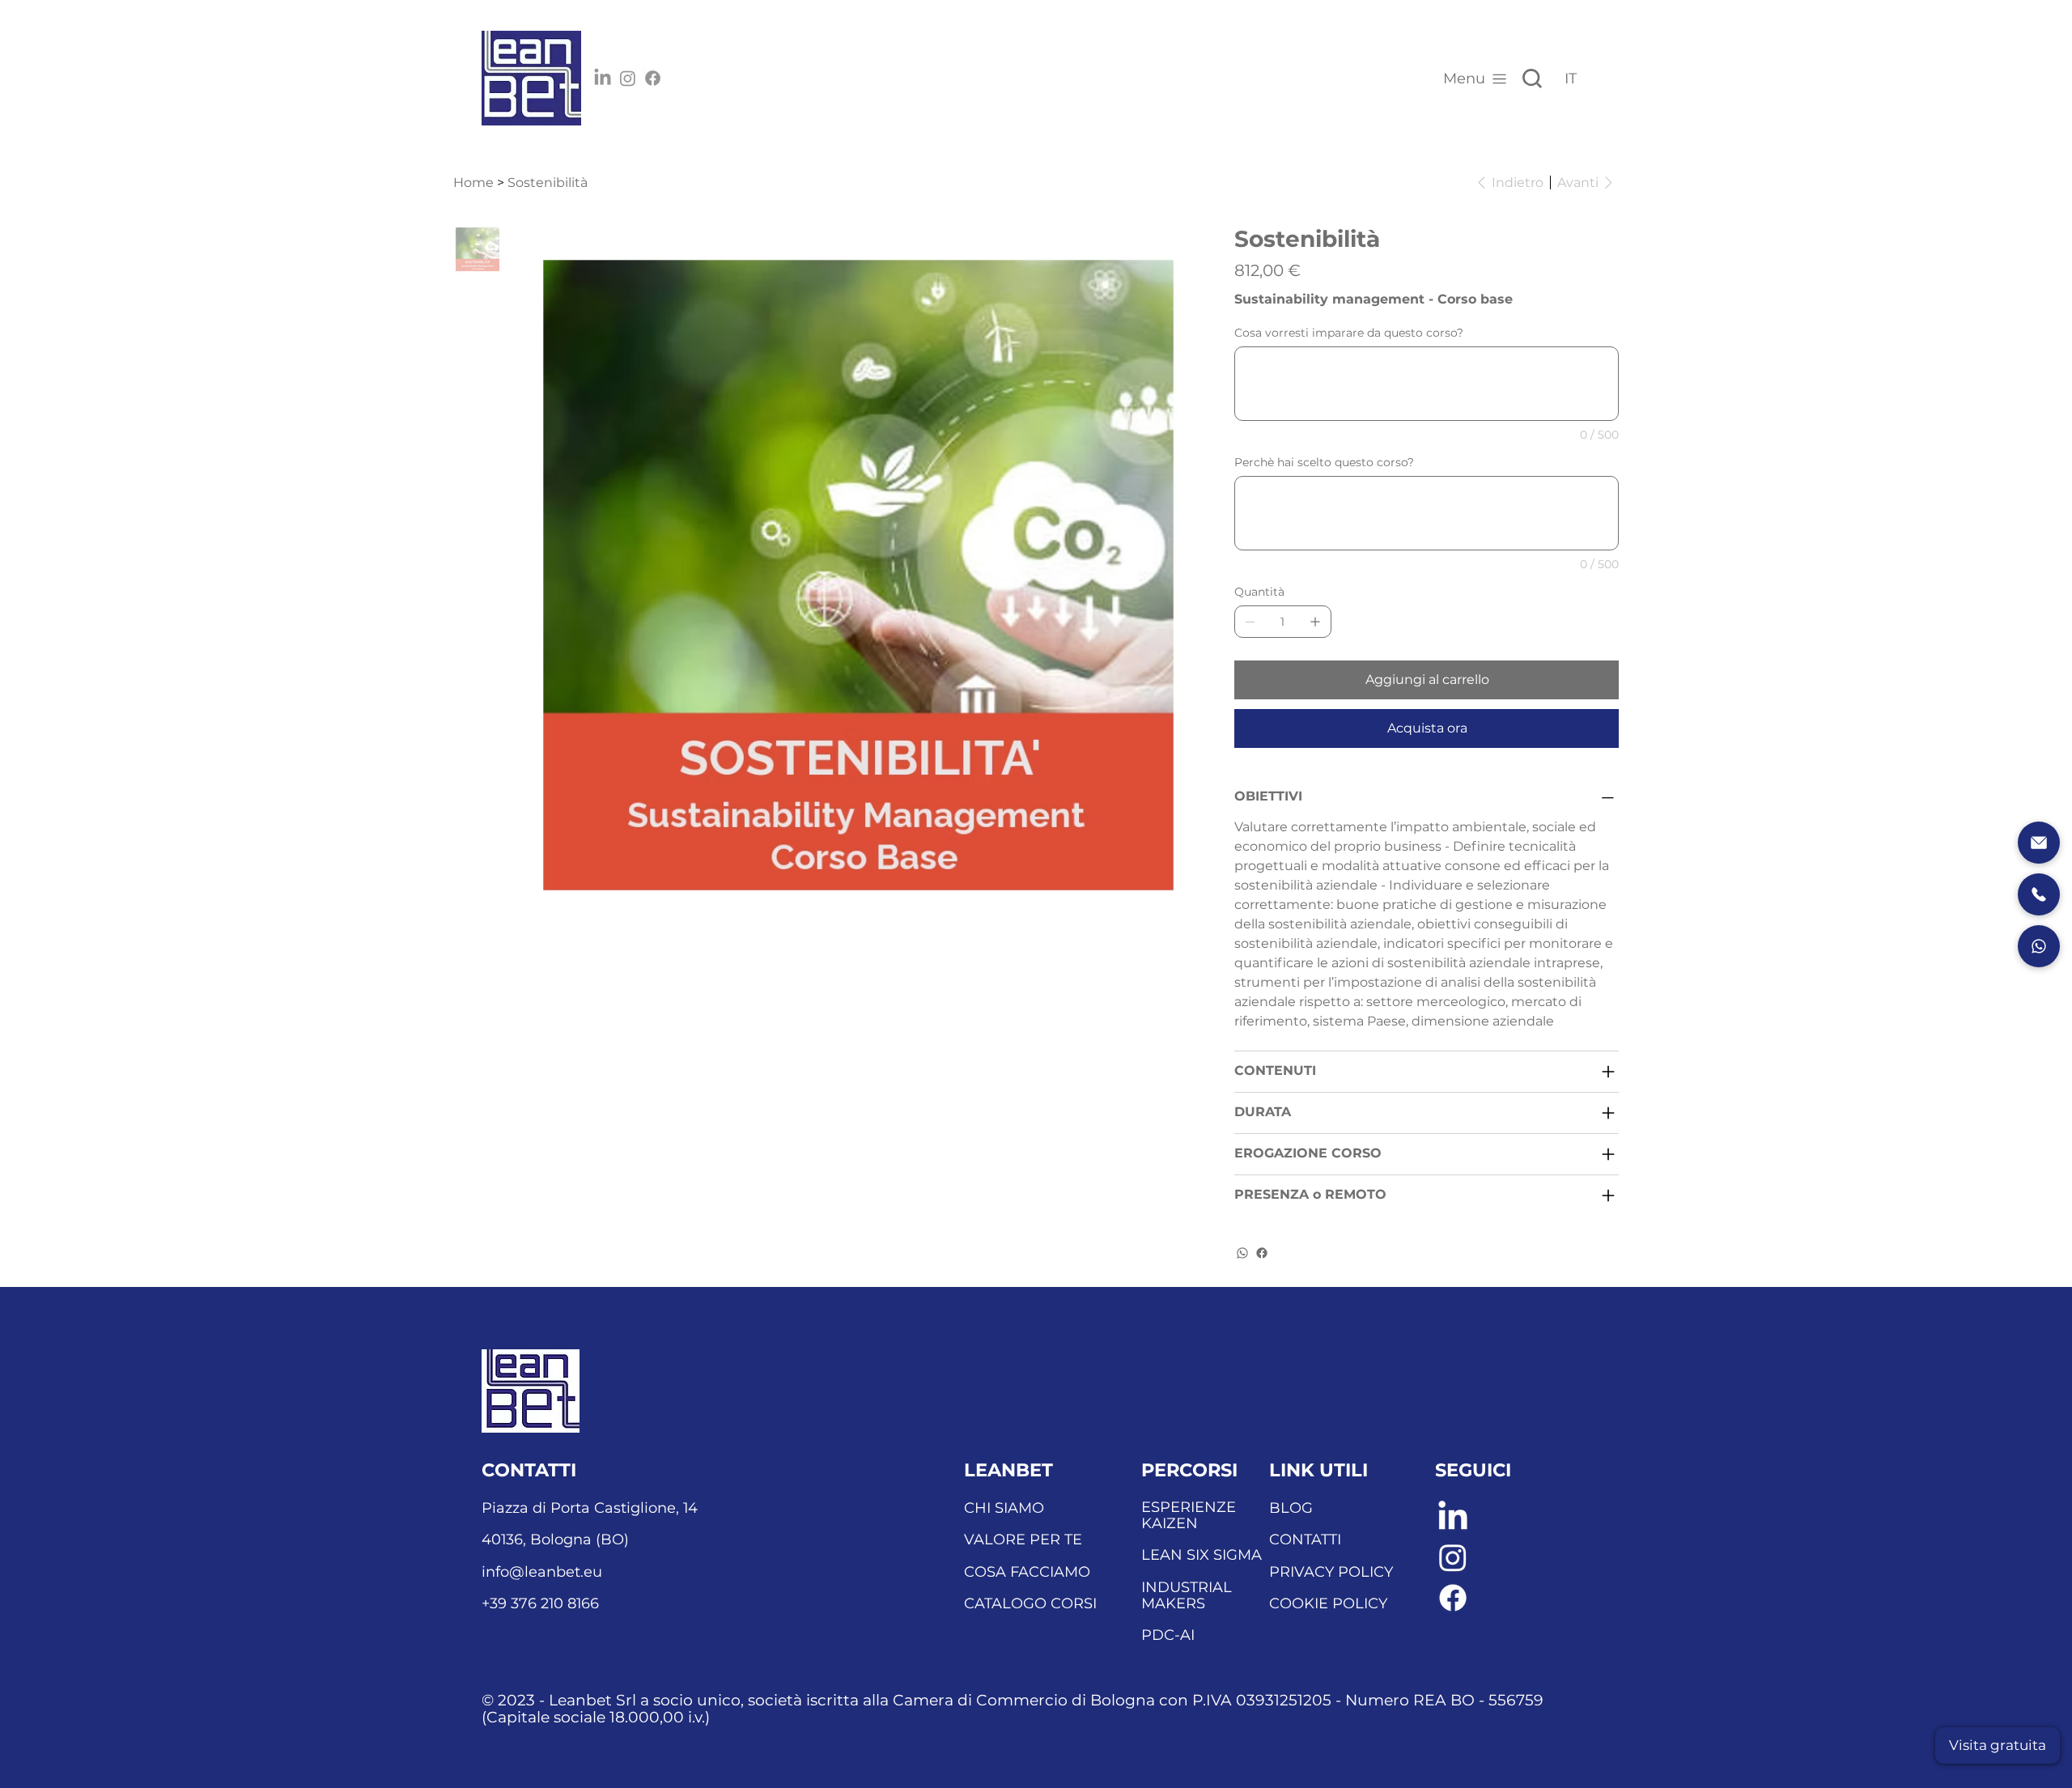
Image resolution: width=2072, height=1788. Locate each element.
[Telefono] (2039, 894)
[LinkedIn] (603, 78)
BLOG (1291, 1508)
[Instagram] (628, 78)
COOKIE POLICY (1328, 1603)
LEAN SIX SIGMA (1202, 1555)
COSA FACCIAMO (1027, 1572)
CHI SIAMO (1004, 1508)
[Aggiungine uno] (1315, 622)
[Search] (1532, 79)
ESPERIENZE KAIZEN (1189, 1515)
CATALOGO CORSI (1030, 1603)
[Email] (2039, 843)
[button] (1998, 1746)
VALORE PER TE (1023, 1540)
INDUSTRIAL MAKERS (1187, 1595)
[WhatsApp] (1242, 1253)
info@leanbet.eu (542, 1572)
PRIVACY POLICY (1331, 1572)
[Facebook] (653, 78)
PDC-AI (1168, 1635)
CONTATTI (1305, 1540)
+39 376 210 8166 (540, 1603)
